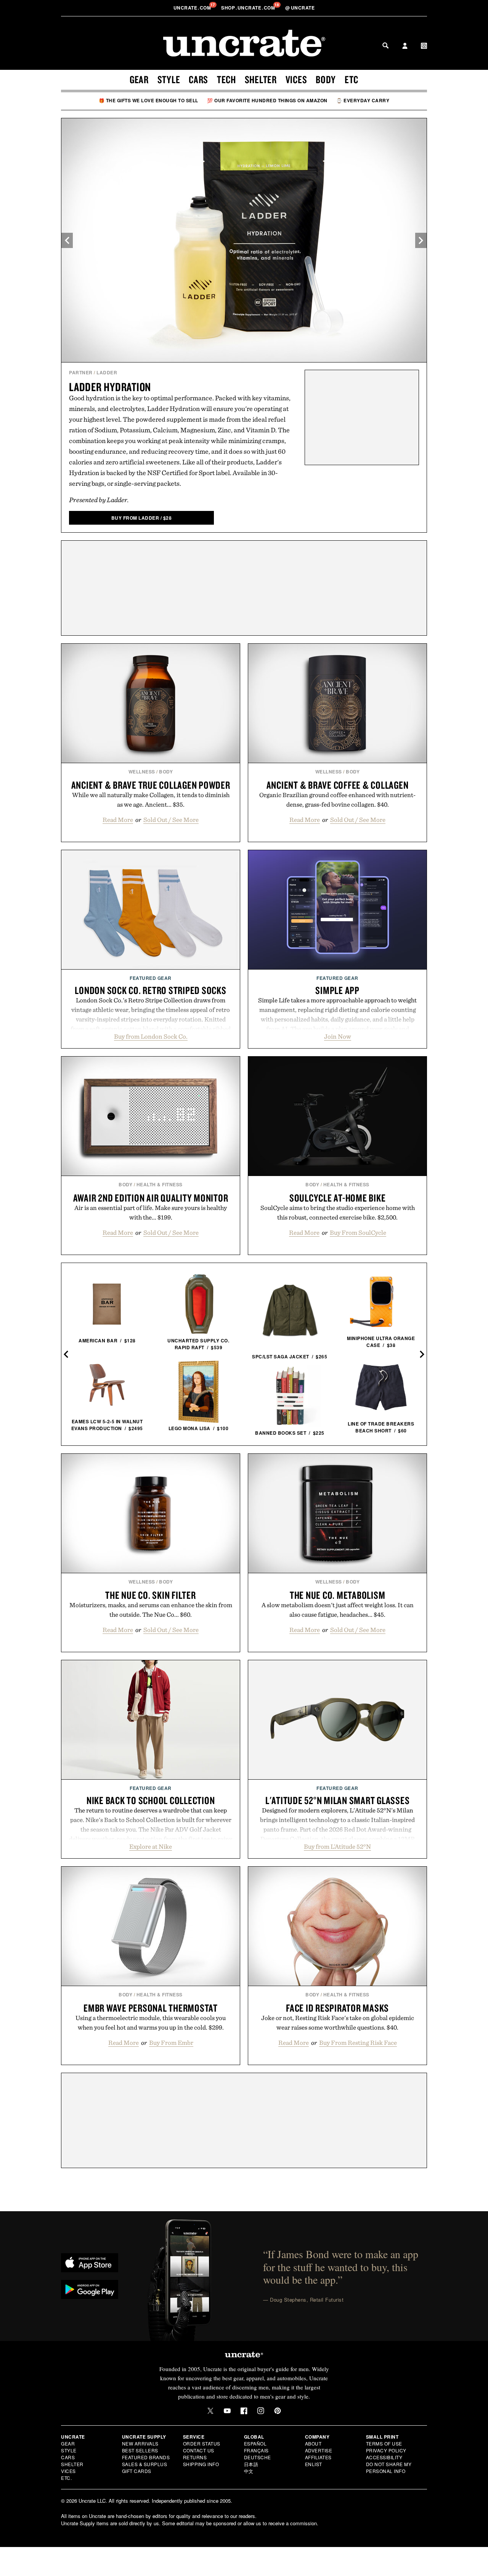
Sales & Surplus (145, 2464)
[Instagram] (261, 2411)
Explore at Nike (151, 1846)
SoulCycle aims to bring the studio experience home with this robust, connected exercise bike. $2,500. (338, 1212)
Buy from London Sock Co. (151, 1036)
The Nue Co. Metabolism (338, 1595)
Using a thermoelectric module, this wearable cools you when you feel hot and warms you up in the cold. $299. (151, 2023)
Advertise (319, 2450)
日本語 (251, 2464)
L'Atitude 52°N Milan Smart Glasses (338, 1800)
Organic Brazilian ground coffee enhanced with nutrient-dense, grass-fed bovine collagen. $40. (337, 800)
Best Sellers (140, 2450)
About (313, 2443)
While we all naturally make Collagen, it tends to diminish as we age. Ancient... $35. (151, 800)
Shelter (261, 79)
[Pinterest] (278, 2411)
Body (326, 79)
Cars (198, 79)
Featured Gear (151, 978)
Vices (296, 79)
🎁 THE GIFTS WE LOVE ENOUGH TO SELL (148, 100)
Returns (195, 2457)
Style (169, 79)
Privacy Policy (386, 2450)
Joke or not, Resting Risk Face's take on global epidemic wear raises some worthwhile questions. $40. (338, 2023)
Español (255, 2443)
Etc (352, 79)
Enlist (314, 2464)
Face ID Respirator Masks (337, 2008)
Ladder (107, 372)
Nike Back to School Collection (151, 1800)
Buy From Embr (171, 2043)
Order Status (202, 2443)
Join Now (338, 1036)
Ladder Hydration (110, 387)
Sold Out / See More (171, 820)
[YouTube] (227, 2411)
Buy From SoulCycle (358, 1232)
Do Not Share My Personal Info (389, 2467)
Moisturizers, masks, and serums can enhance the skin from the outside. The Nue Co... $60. (151, 1610)
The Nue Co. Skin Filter (150, 1595)
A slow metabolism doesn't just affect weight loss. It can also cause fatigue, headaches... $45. (338, 1610)
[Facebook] (244, 2411)
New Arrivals (140, 2443)
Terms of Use (384, 2443)
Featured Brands (146, 2457)
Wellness (142, 772)
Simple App (337, 990)
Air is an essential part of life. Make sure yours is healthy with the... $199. (151, 1212)
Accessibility (384, 2457)
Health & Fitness (160, 1184)
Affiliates (318, 2457)
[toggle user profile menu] (405, 47)
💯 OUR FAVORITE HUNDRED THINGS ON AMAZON (267, 100)
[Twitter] (210, 2411)
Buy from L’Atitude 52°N (337, 1846)
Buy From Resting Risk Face (358, 2043)
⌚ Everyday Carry (363, 100)
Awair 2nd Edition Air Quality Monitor (151, 1198)
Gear (139, 79)
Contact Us (199, 2450)
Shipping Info (201, 2464)
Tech (226, 79)
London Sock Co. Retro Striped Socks (150, 990)
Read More (118, 820)
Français (256, 2450)
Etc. (66, 2478)
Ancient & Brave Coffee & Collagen (338, 785)
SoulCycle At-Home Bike (338, 1198)
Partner (81, 372)
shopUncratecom (249, 8)
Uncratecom (193, 8)
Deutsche (258, 2457)
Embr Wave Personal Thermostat (151, 2008)
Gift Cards (137, 2471)
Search (385, 45)
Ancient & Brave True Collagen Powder (151, 785)
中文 (249, 2471)
